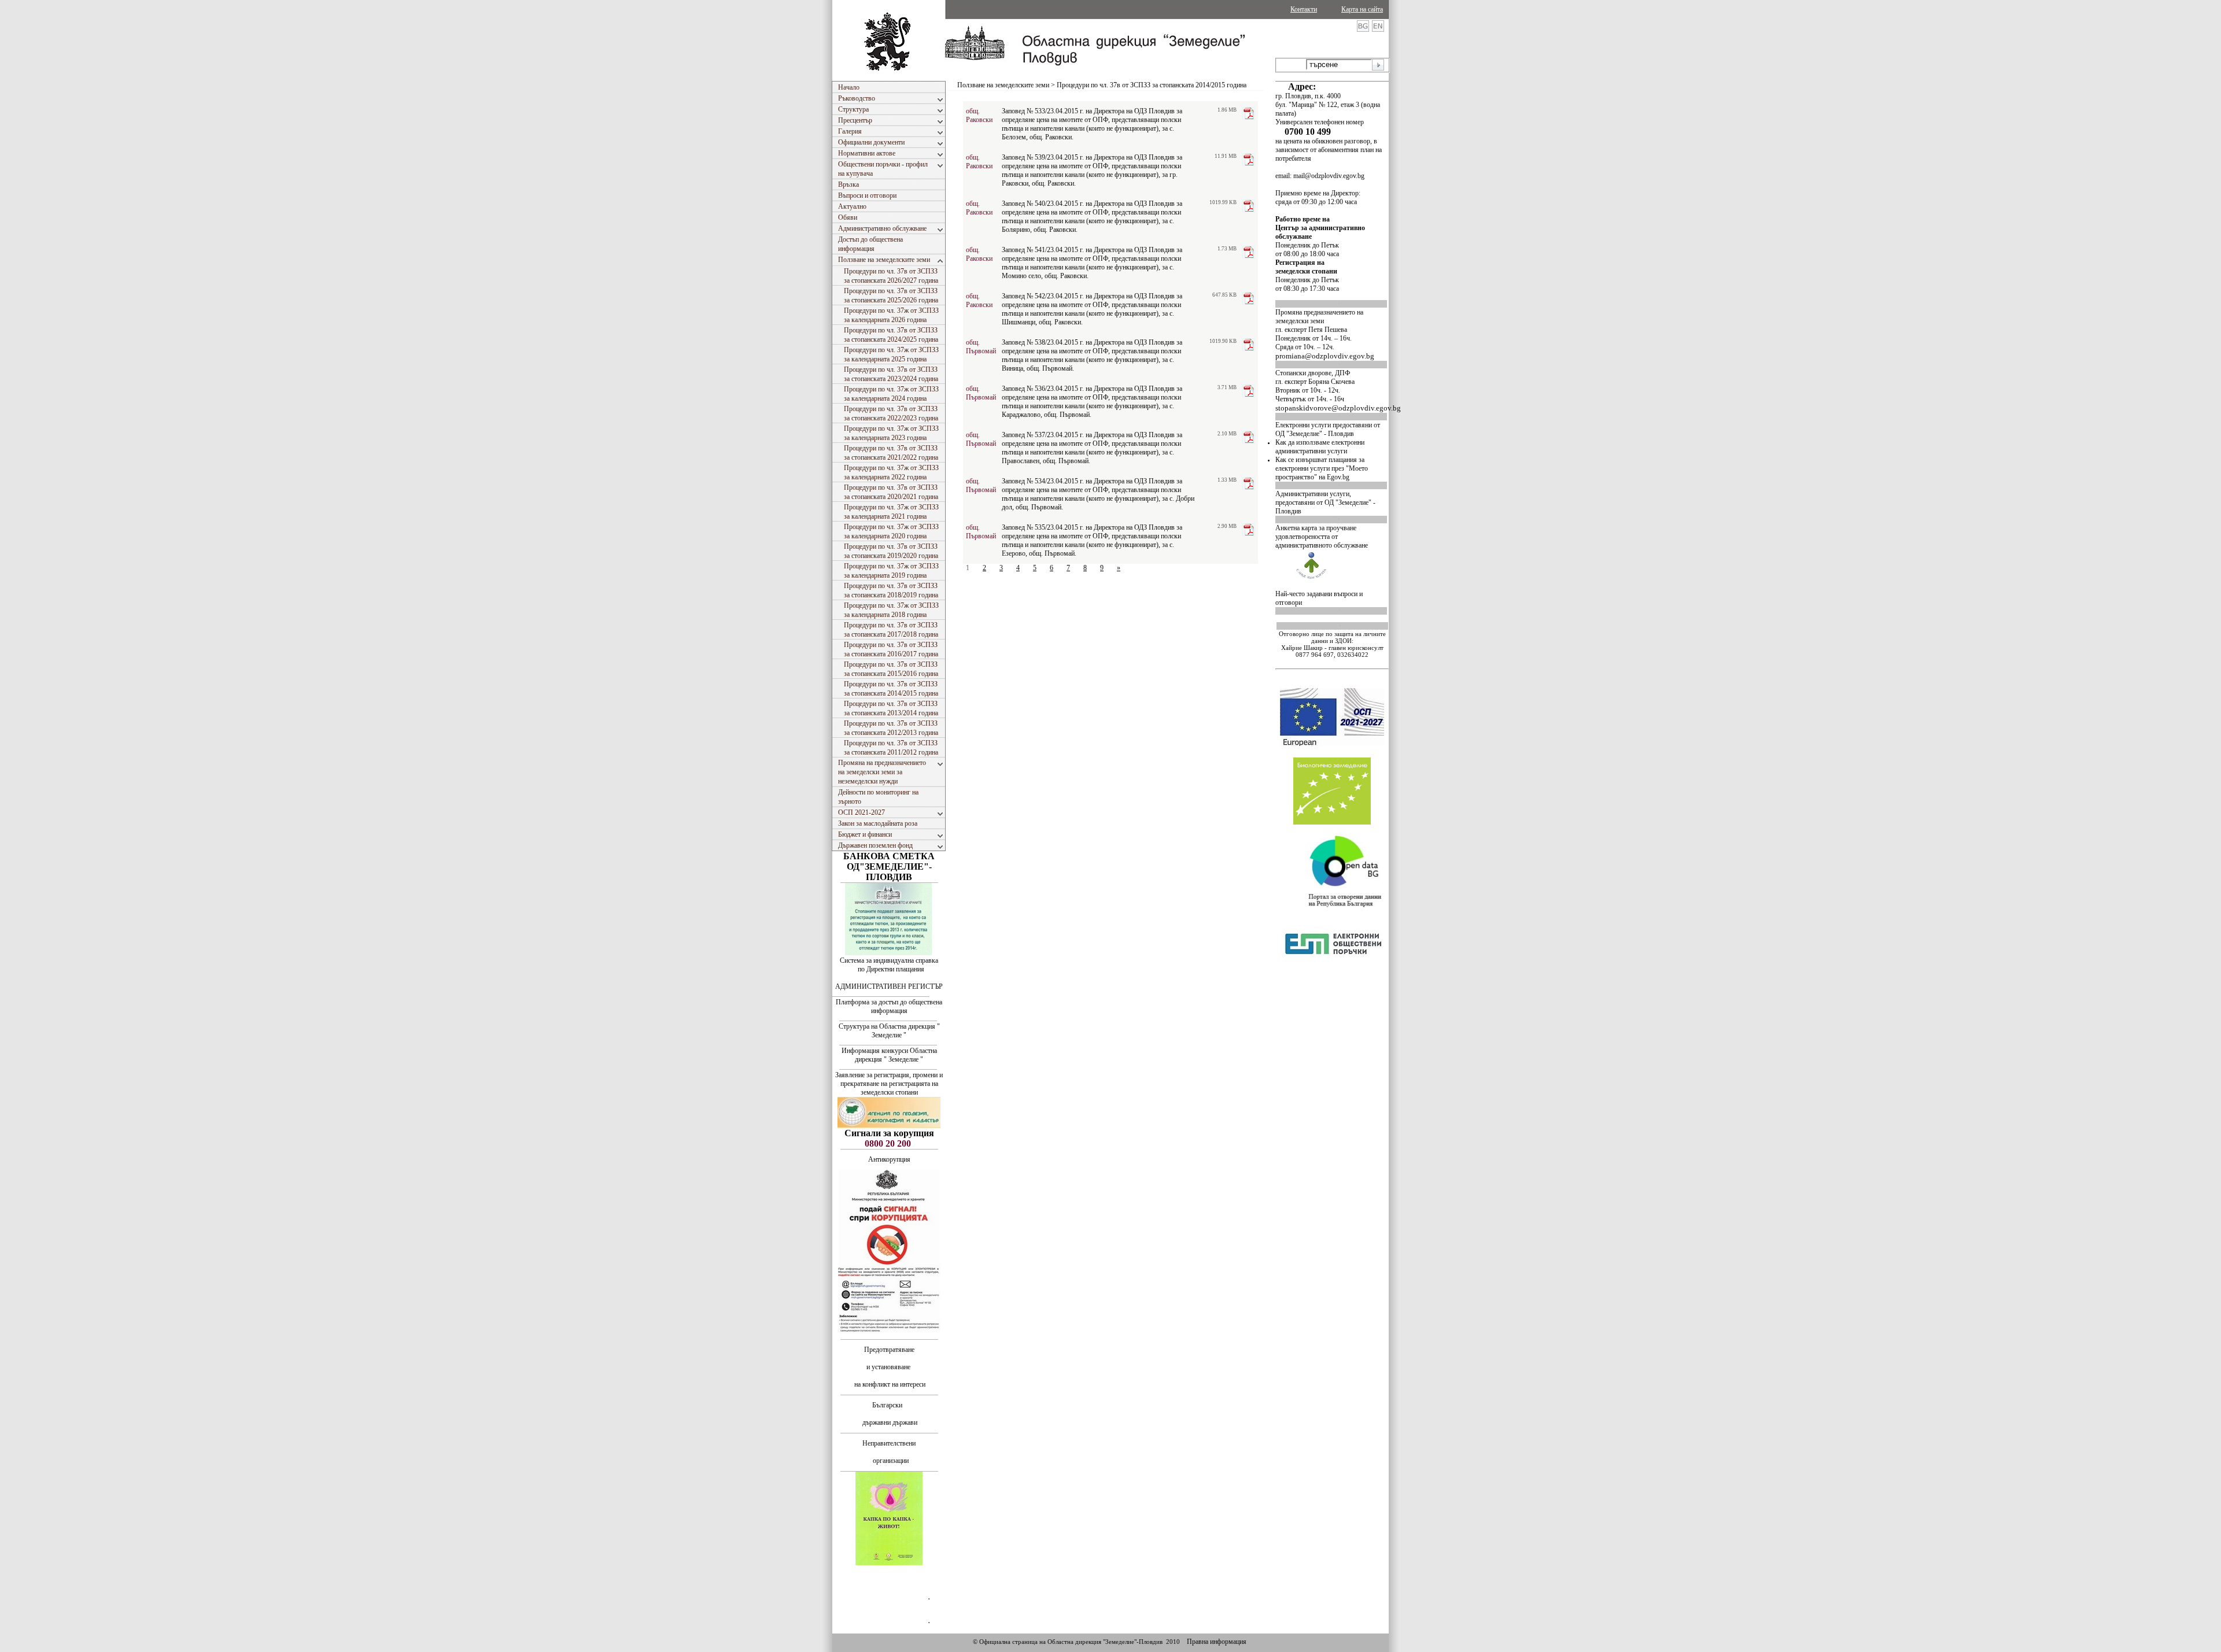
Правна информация (1217, 1642)
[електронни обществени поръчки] (1333, 986)
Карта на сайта (1362, 9)
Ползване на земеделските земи (1003, 85)
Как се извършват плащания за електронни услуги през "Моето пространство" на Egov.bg (1322, 468)
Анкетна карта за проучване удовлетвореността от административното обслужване (1322, 537)
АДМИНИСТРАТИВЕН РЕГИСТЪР (889, 986)
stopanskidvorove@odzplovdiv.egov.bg (1338, 408)
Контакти (1304, 9)
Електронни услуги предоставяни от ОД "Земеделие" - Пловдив (1328, 429)
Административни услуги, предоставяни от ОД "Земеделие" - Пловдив (1325, 502)
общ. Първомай (981, 347)
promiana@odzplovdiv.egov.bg (1325, 356)
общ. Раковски (979, 115)
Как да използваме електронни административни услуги (1320, 447)
